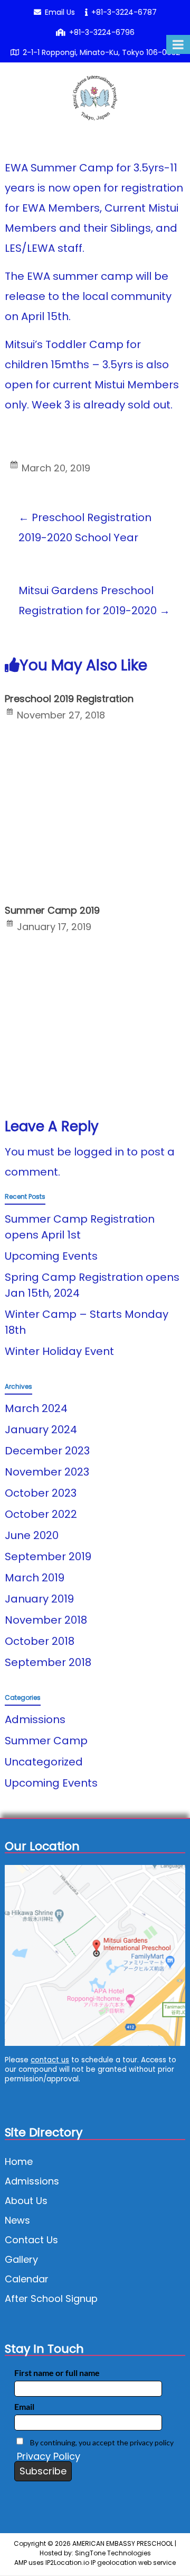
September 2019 (48, 1556)
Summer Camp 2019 (52, 910)
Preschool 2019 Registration (69, 699)
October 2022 (41, 1514)
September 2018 (48, 1662)
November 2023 (47, 1472)
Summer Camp (46, 1741)
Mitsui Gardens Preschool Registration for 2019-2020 (94, 600)
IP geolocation (114, 2563)
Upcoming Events (51, 1256)
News (17, 2220)
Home (19, 2161)
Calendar (27, 2279)
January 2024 (41, 1430)
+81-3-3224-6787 (124, 12)
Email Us (60, 12)
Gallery (21, 2259)
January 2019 (39, 1599)
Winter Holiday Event (59, 1351)
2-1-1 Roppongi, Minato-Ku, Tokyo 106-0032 (101, 52)
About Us (26, 2201)
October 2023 (41, 1493)
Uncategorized (44, 1762)
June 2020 (32, 1535)
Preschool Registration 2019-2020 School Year (85, 527)
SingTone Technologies (113, 2553)
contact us (50, 2060)
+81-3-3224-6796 (102, 32)
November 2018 (46, 1620)
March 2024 (36, 1408)
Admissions (35, 1719)
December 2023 (47, 1451)
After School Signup (51, 2299)
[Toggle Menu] (178, 44)
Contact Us (31, 2240)
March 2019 (35, 1578)
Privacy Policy (49, 2456)
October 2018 (40, 1641)
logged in (99, 1152)
